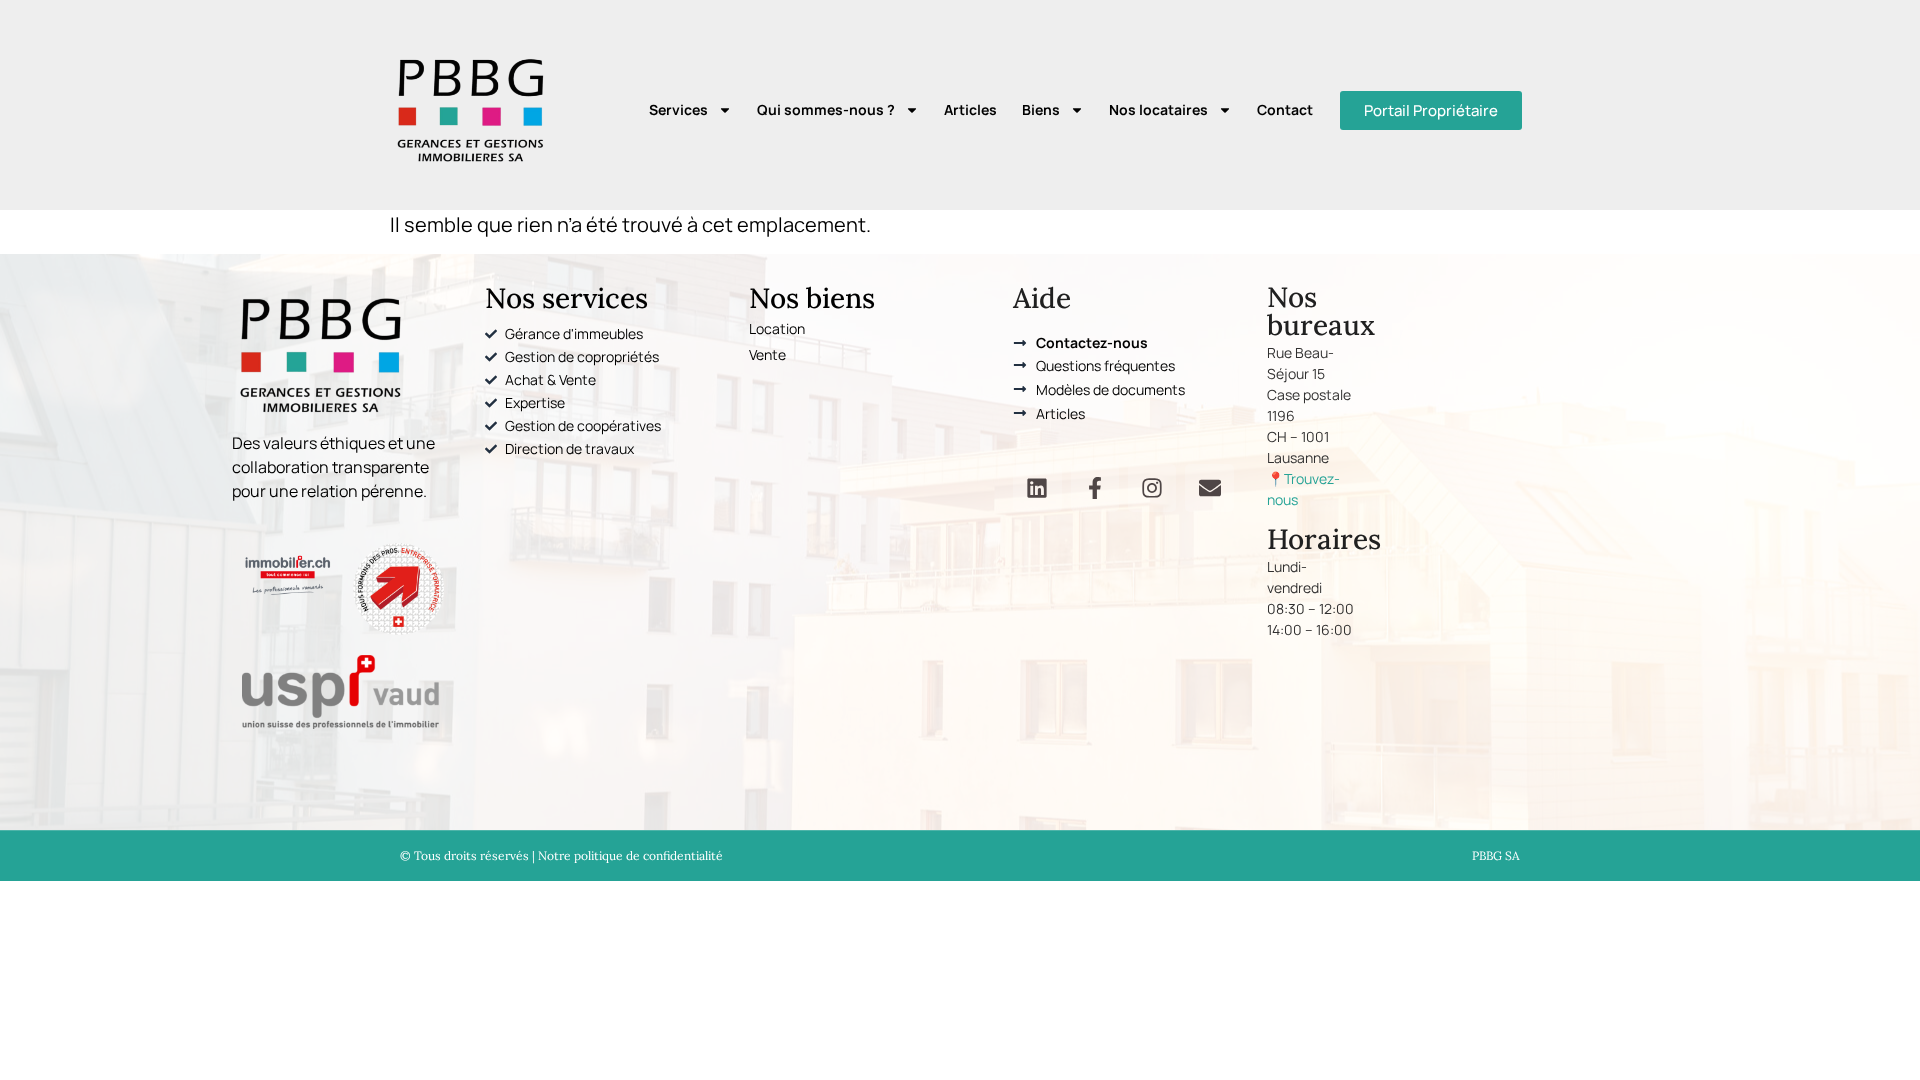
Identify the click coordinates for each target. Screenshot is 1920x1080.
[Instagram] (1152, 488)
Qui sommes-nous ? (826, 109)
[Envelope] (1209, 488)
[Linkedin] (1037, 488)
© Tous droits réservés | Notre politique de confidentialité (561, 855)
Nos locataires (1158, 109)
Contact (1285, 109)
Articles (970, 109)
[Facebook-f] (1095, 488)
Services (678, 109)
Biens (1041, 109)
